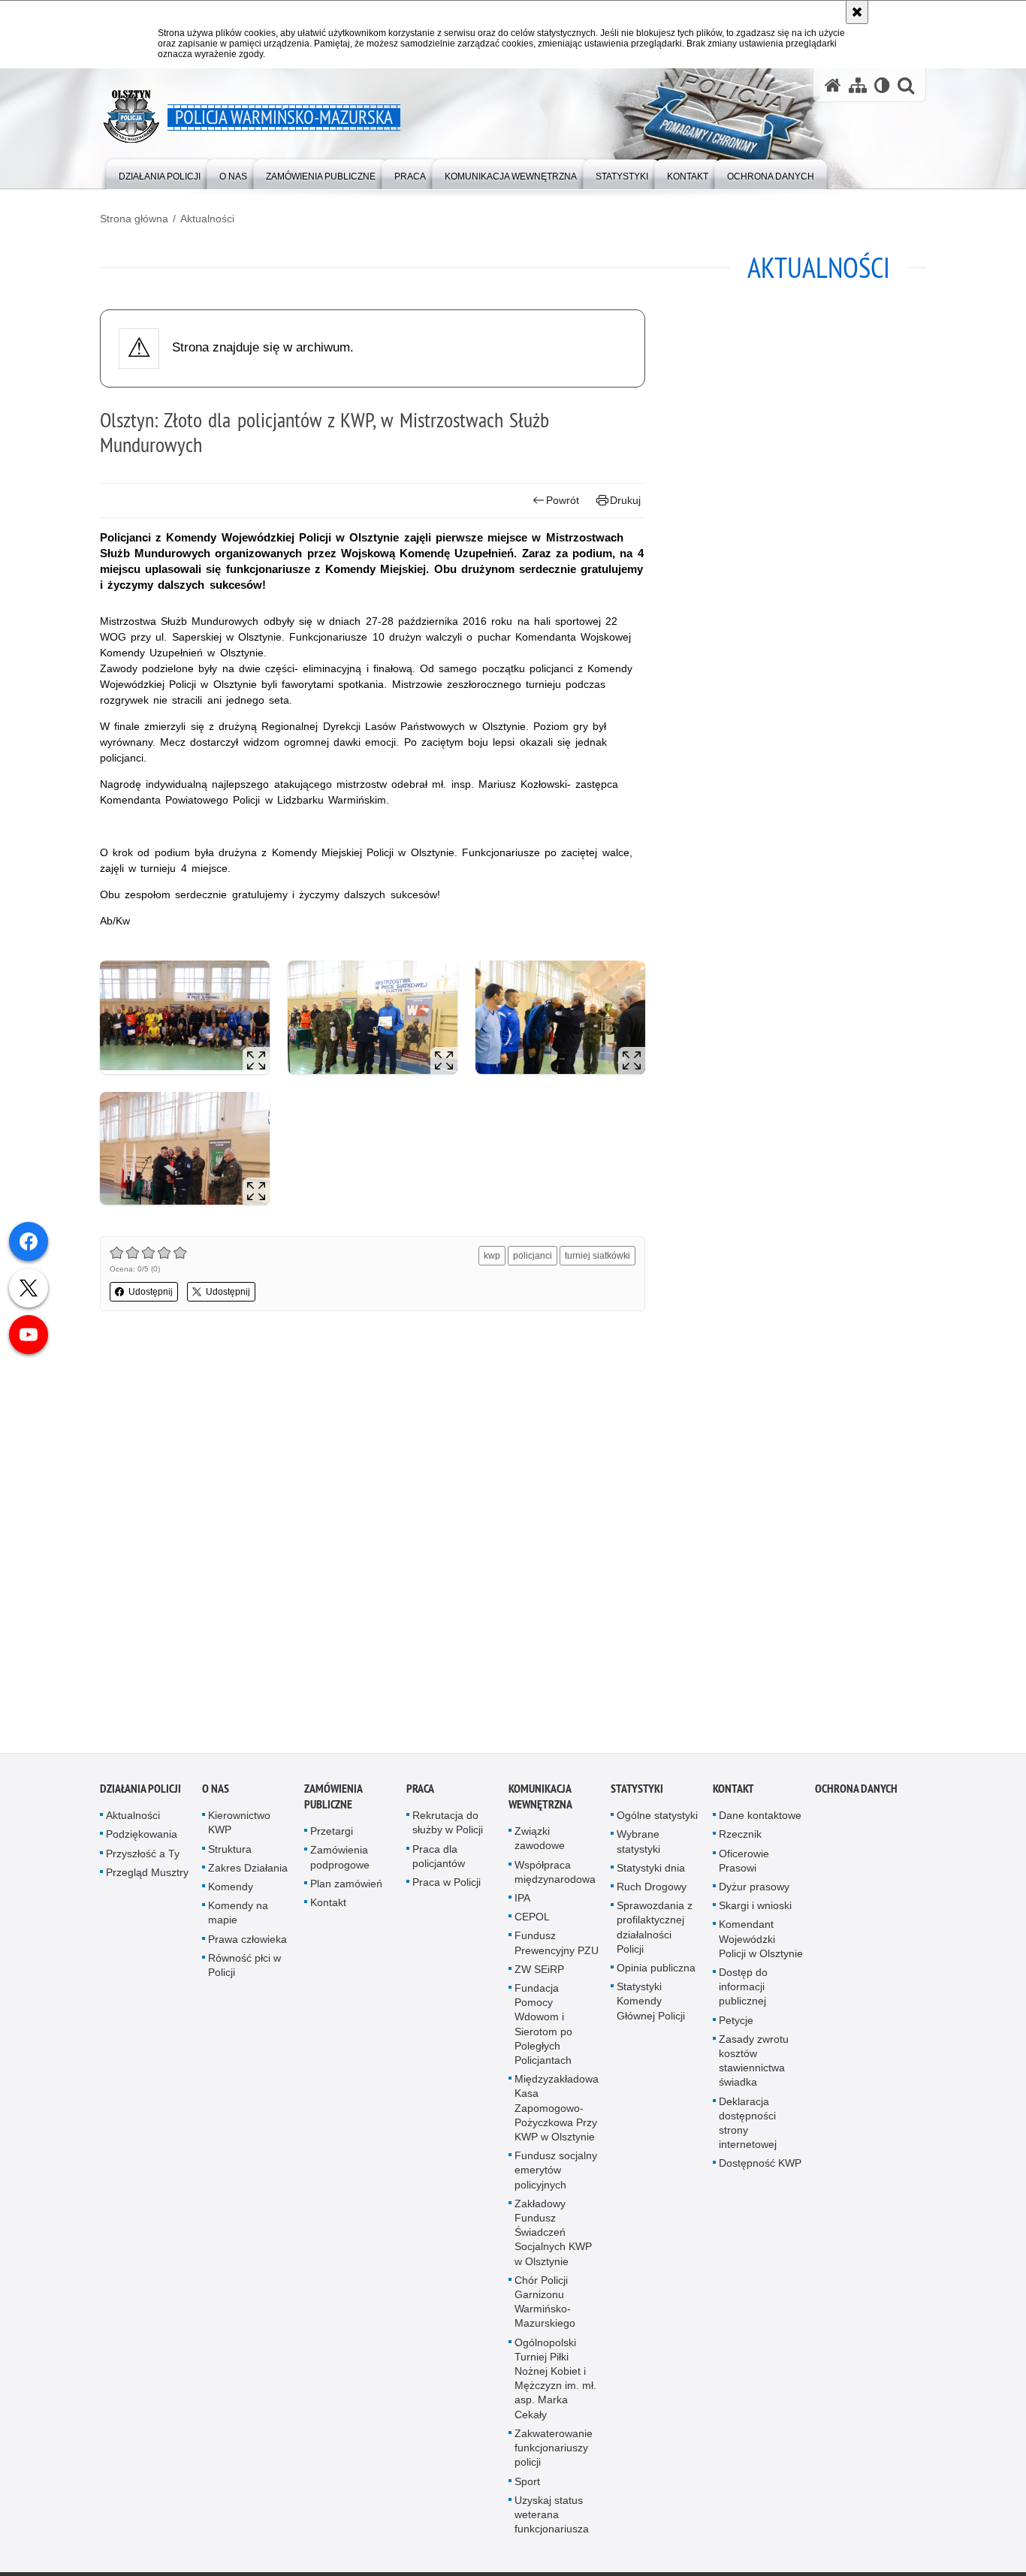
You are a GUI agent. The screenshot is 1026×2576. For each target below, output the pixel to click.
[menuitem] (160, 173)
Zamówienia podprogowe (340, 1862)
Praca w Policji (447, 1887)
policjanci (533, 1256)
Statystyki (637, 1794)
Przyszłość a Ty (143, 1858)
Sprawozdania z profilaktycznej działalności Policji (655, 1932)
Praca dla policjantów (439, 1861)
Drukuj (625, 500)
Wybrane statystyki (638, 1846)
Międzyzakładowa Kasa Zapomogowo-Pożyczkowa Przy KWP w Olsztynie (557, 2113)
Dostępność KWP (760, 2168)
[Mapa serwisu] (858, 85)
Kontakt (328, 1908)
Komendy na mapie (238, 1918)
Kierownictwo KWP (239, 1828)
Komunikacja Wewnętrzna (540, 1802)
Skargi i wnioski (755, 1911)
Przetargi (332, 1836)
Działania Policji (140, 1794)
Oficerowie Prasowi (744, 1865)
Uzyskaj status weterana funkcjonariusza (552, 2520)
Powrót (563, 500)
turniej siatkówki (597, 1256)
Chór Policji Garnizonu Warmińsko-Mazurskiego (545, 2307)
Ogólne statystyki (657, 1820)
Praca (420, 1794)
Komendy (231, 1892)
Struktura (230, 1854)
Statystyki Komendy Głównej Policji (651, 2006)
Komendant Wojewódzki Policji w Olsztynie (761, 1944)
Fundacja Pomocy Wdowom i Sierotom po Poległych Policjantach (543, 2029)
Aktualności (207, 219)
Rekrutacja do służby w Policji (448, 1828)
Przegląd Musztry (147, 1878)
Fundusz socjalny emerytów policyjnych (556, 2175)
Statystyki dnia (651, 1873)
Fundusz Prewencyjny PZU (557, 1948)
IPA (522, 1903)
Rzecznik (740, 1839)
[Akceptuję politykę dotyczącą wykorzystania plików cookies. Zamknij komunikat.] (857, 12)
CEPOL (532, 1922)
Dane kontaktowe (760, 1820)
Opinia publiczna (656, 1973)
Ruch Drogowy (652, 1892)
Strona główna (134, 219)
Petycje (736, 2025)
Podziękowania (142, 1839)
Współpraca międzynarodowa (555, 1876)
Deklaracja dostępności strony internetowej (748, 2128)
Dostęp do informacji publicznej (743, 1992)
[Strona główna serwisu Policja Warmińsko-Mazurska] (833, 85)
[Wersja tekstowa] (882, 85)
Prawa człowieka (247, 1944)
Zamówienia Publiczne (333, 1802)
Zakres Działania (248, 1873)
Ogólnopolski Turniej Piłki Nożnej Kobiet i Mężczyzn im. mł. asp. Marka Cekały (555, 2384)
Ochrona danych (856, 1794)
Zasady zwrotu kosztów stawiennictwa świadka (754, 2066)
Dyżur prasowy (754, 1892)
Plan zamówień (346, 1889)
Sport (527, 2486)
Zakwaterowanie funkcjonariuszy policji (554, 2453)
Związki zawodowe (540, 1843)
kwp (492, 1256)
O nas (216, 1794)
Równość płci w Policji (244, 1970)
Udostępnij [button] (151, 1292)
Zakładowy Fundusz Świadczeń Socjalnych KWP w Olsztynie (553, 2238)
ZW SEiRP (539, 1974)
